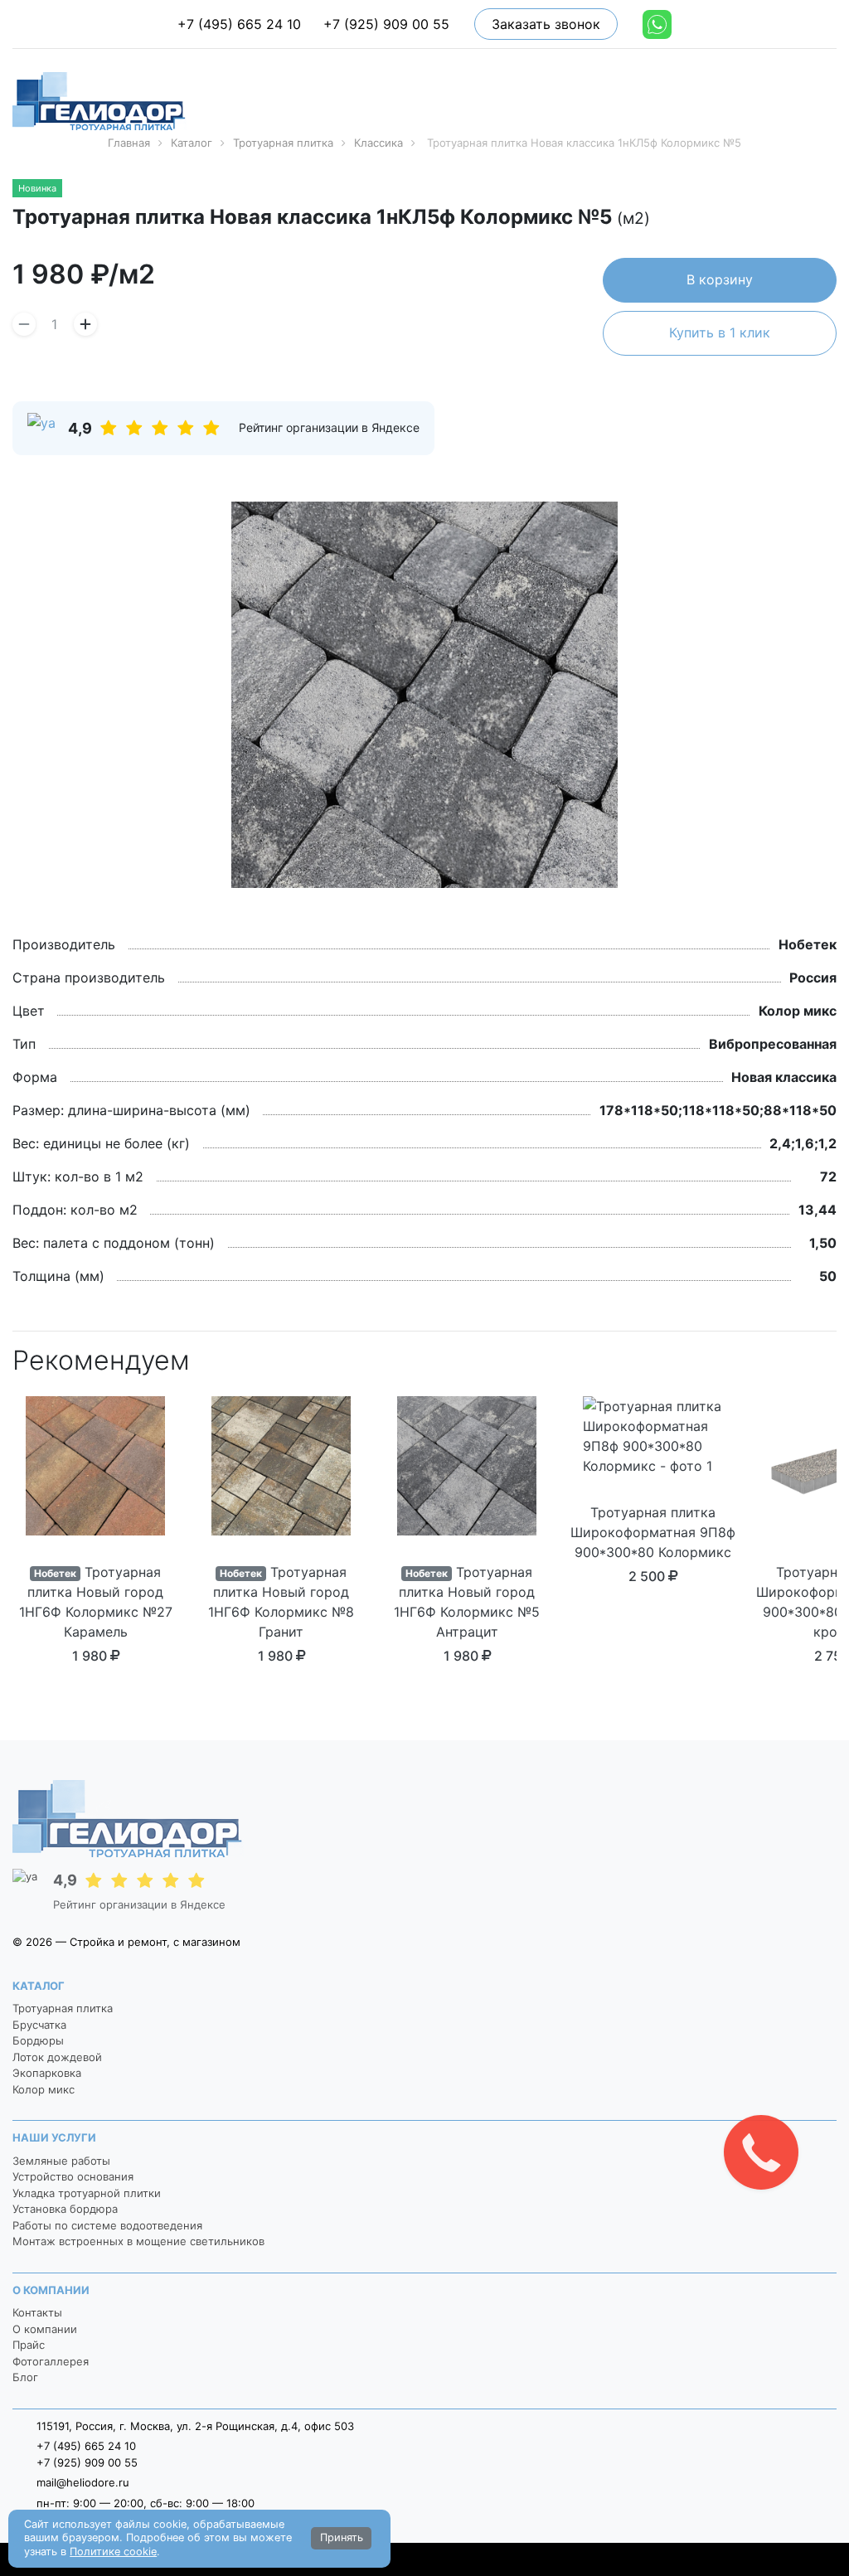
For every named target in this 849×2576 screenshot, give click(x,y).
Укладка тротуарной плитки (87, 2193)
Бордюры (38, 2040)
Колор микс (44, 2089)
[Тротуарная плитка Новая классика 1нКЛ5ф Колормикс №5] (424, 695)
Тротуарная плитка (63, 2008)
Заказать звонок (546, 24)
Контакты (37, 2312)
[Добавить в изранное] (831, 220)
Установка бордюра (65, 2209)
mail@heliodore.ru (83, 2482)
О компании (51, 2290)
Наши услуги (54, 2137)
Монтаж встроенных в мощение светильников (138, 2241)
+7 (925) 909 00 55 (386, 24)
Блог (25, 2377)
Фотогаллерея (51, 2361)
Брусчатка (39, 2025)
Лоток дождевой (57, 2057)
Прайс (29, 2345)
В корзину (720, 279)
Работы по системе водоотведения (107, 2225)
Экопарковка (47, 2073)
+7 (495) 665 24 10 (239, 24)
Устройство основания (73, 2176)
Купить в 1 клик (720, 332)
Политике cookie (113, 2552)
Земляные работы (61, 2161)
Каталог (39, 1986)
